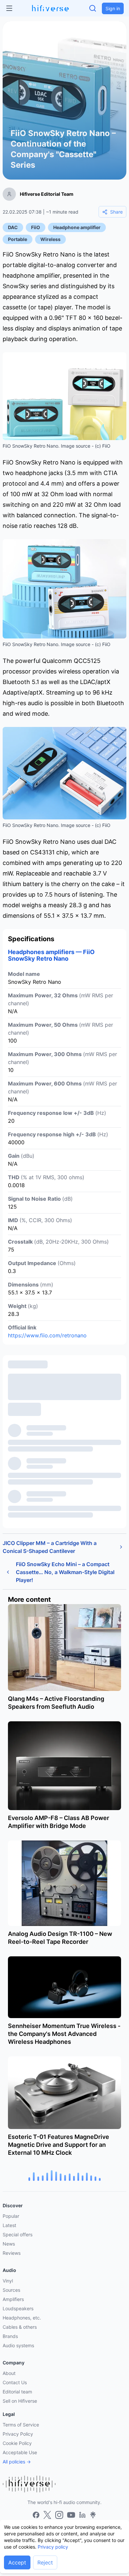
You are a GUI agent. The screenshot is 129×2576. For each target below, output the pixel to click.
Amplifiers (13, 2299)
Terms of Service (21, 2425)
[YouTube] (71, 2515)
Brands (10, 2336)
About (9, 2373)
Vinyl (8, 2281)
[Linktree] (93, 2515)
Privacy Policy (18, 2434)
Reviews (12, 2253)
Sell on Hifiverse (20, 2401)
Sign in (113, 8)
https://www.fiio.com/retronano (47, 1335)
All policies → (17, 2462)
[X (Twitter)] (47, 2515)
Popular (11, 2216)
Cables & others (20, 2327)
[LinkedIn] (82, 2515)
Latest (9, 2225)
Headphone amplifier (77, 227)
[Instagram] (59, 2515)
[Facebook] (36, 2515)
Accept (17, 2562)
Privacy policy (53, 2547)
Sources (11, 2290)
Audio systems (18, 2345)
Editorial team (17, 2392)
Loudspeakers (18, 2308)
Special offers (18, 2234)
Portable (18, 239)
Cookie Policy (17, 2443)
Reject (45, 2562)
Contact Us (15, 2382)
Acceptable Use (20, 2452)
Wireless (50, 239)
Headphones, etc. (22, 2318)
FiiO (36, 227)
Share (116, 212)
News (9, 2244)
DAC (13, 227)
